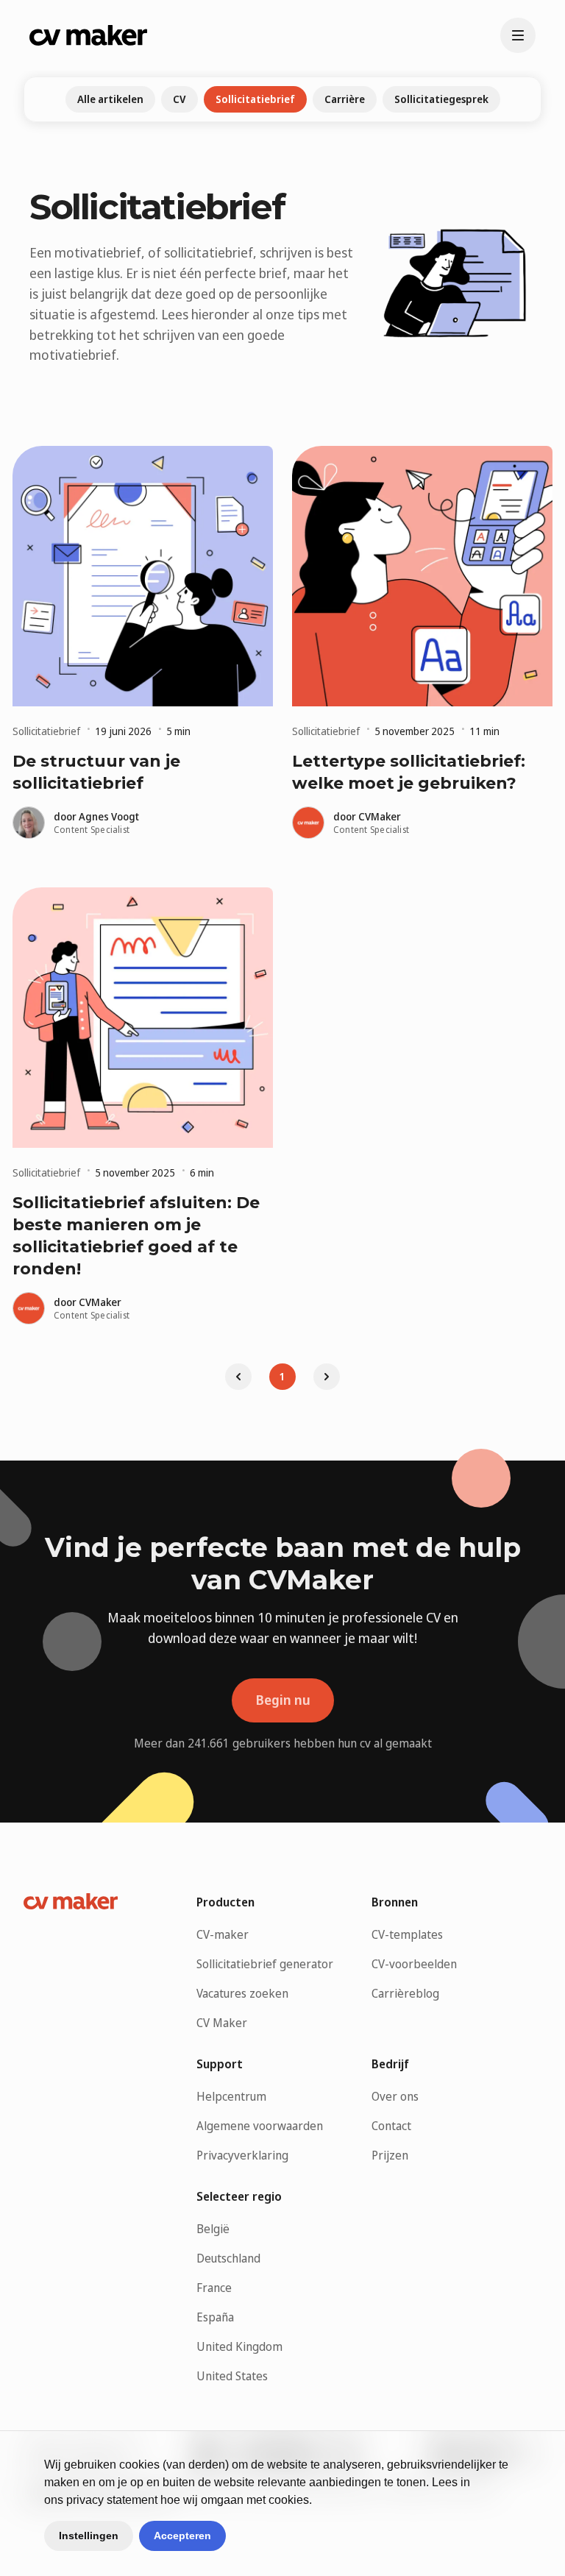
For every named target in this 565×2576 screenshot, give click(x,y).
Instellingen (89, 2536)
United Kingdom (239, 2346)
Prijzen (390, 2155)
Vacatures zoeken (242, 1993)
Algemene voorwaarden (260, 2126)
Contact (391, 2126)
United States (232, 2376)
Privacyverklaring (242, 2155)
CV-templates (407, 1934)
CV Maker (222, 2023)
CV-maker (223, 1934)
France (214, 2288)
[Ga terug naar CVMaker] (88, 35)
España (215, 2317)
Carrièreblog (405, 1993)
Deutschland (228, 2258)
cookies (139, 2465)
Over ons (395, 2096)
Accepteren (182, 2536)
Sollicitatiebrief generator (265, 1964)
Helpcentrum (231, 2096)
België (213, 2229)
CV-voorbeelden (414, 1964)
